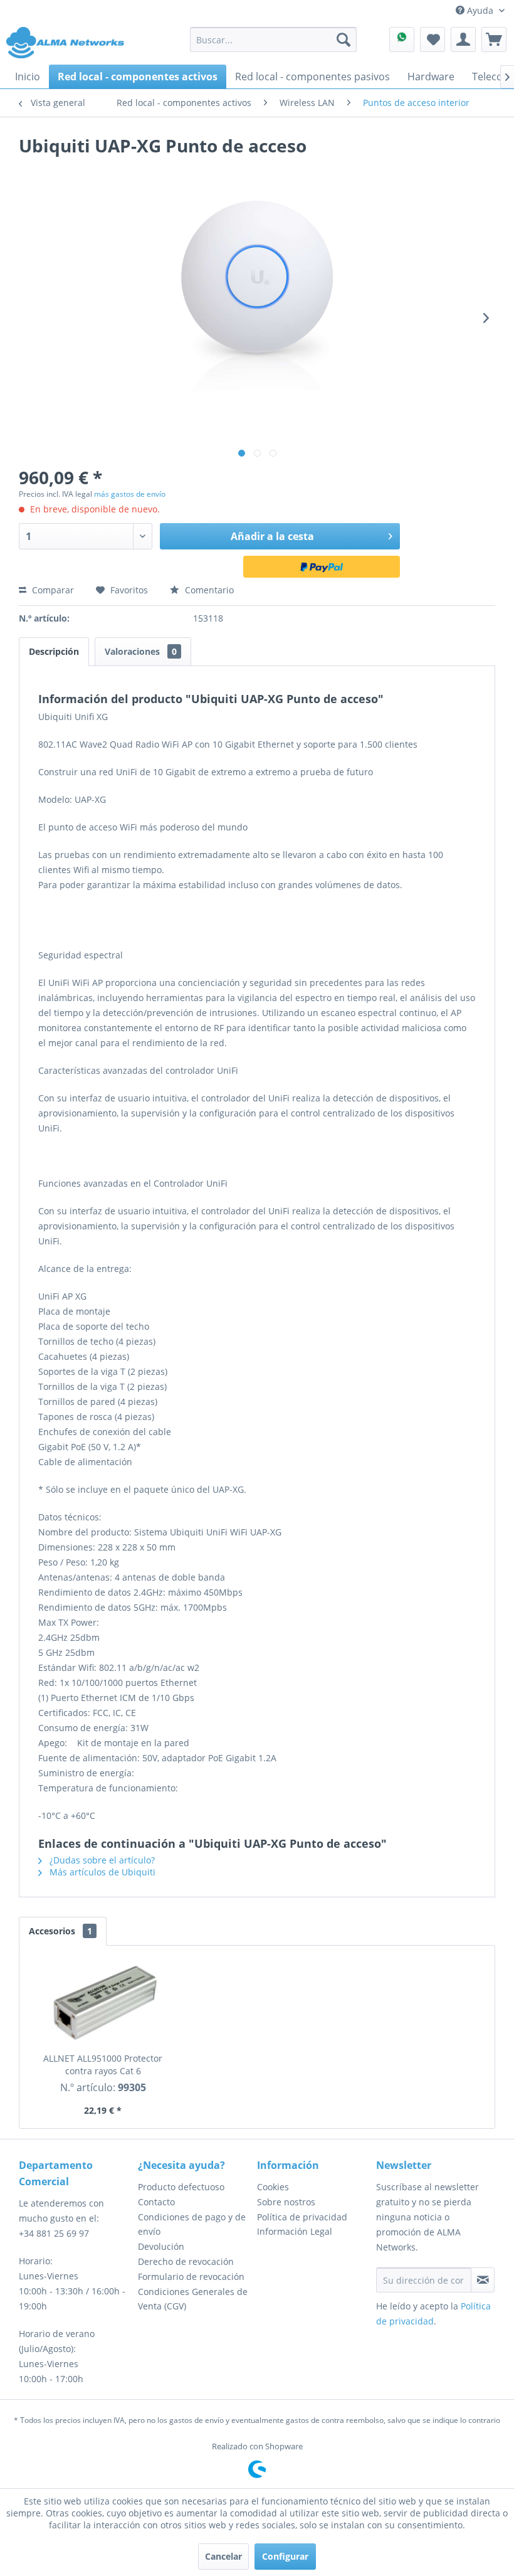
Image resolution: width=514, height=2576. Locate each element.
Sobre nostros (286, 2202)
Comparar (52, 590)
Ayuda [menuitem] (480, 10)
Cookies (273, 2187)
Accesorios (60, 1931)
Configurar (285, 2556)
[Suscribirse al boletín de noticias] (483, 2280)
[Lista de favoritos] (433, 40)
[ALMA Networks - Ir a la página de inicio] (65, 43)
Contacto (156, 2202)
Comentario (208, 590)
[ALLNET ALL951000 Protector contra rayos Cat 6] (103, 2002)
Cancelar (223, 2556)
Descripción (54, 651)
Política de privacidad (302, 2217)
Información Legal (295, 2231)
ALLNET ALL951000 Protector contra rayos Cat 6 (103, 2065)
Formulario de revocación (191, 2277)
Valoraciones (141, 651)
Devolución (161, 2246)
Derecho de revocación (186, 2261)
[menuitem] (274, 40)
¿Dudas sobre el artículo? (101, 1860)
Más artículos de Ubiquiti (101, 1872)
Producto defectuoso (181, 2187)
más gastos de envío (130, 494)
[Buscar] (344, 40)
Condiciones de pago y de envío (192, 2224)
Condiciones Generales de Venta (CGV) (193, 2299)
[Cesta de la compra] (494, 40)
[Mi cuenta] (463, 40)
